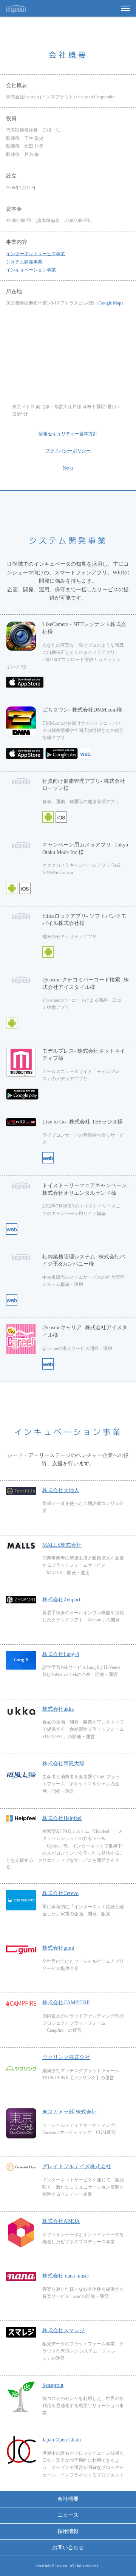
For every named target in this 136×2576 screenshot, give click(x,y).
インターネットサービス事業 (36, 254)
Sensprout (53, 2385)
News (68, 468)
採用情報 (68, 2531)
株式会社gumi (58, 1948)
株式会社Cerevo (60, 1893)
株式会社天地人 (61, 1490)
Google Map (110, 303)
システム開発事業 (24, 262)
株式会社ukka (58, 1709)
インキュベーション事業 (31, 270)
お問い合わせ (68, 2548)
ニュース (68, 2515)
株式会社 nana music (66, 2276)
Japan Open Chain (62, 2440)
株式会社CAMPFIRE (66, 2003)
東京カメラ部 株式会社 (70, 2112)
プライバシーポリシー (68, 451)
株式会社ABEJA (61, 2221)
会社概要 (68, 2499)
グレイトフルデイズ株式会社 (77, 2167)
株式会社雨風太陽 (63, 1764)
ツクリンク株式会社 (66, 2057)
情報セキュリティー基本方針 (68, 434)
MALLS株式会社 (62, 1545)
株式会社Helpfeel (62, 1818)
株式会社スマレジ (63, 2330)
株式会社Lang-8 (61, 1654)
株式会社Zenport (61, 1600)
